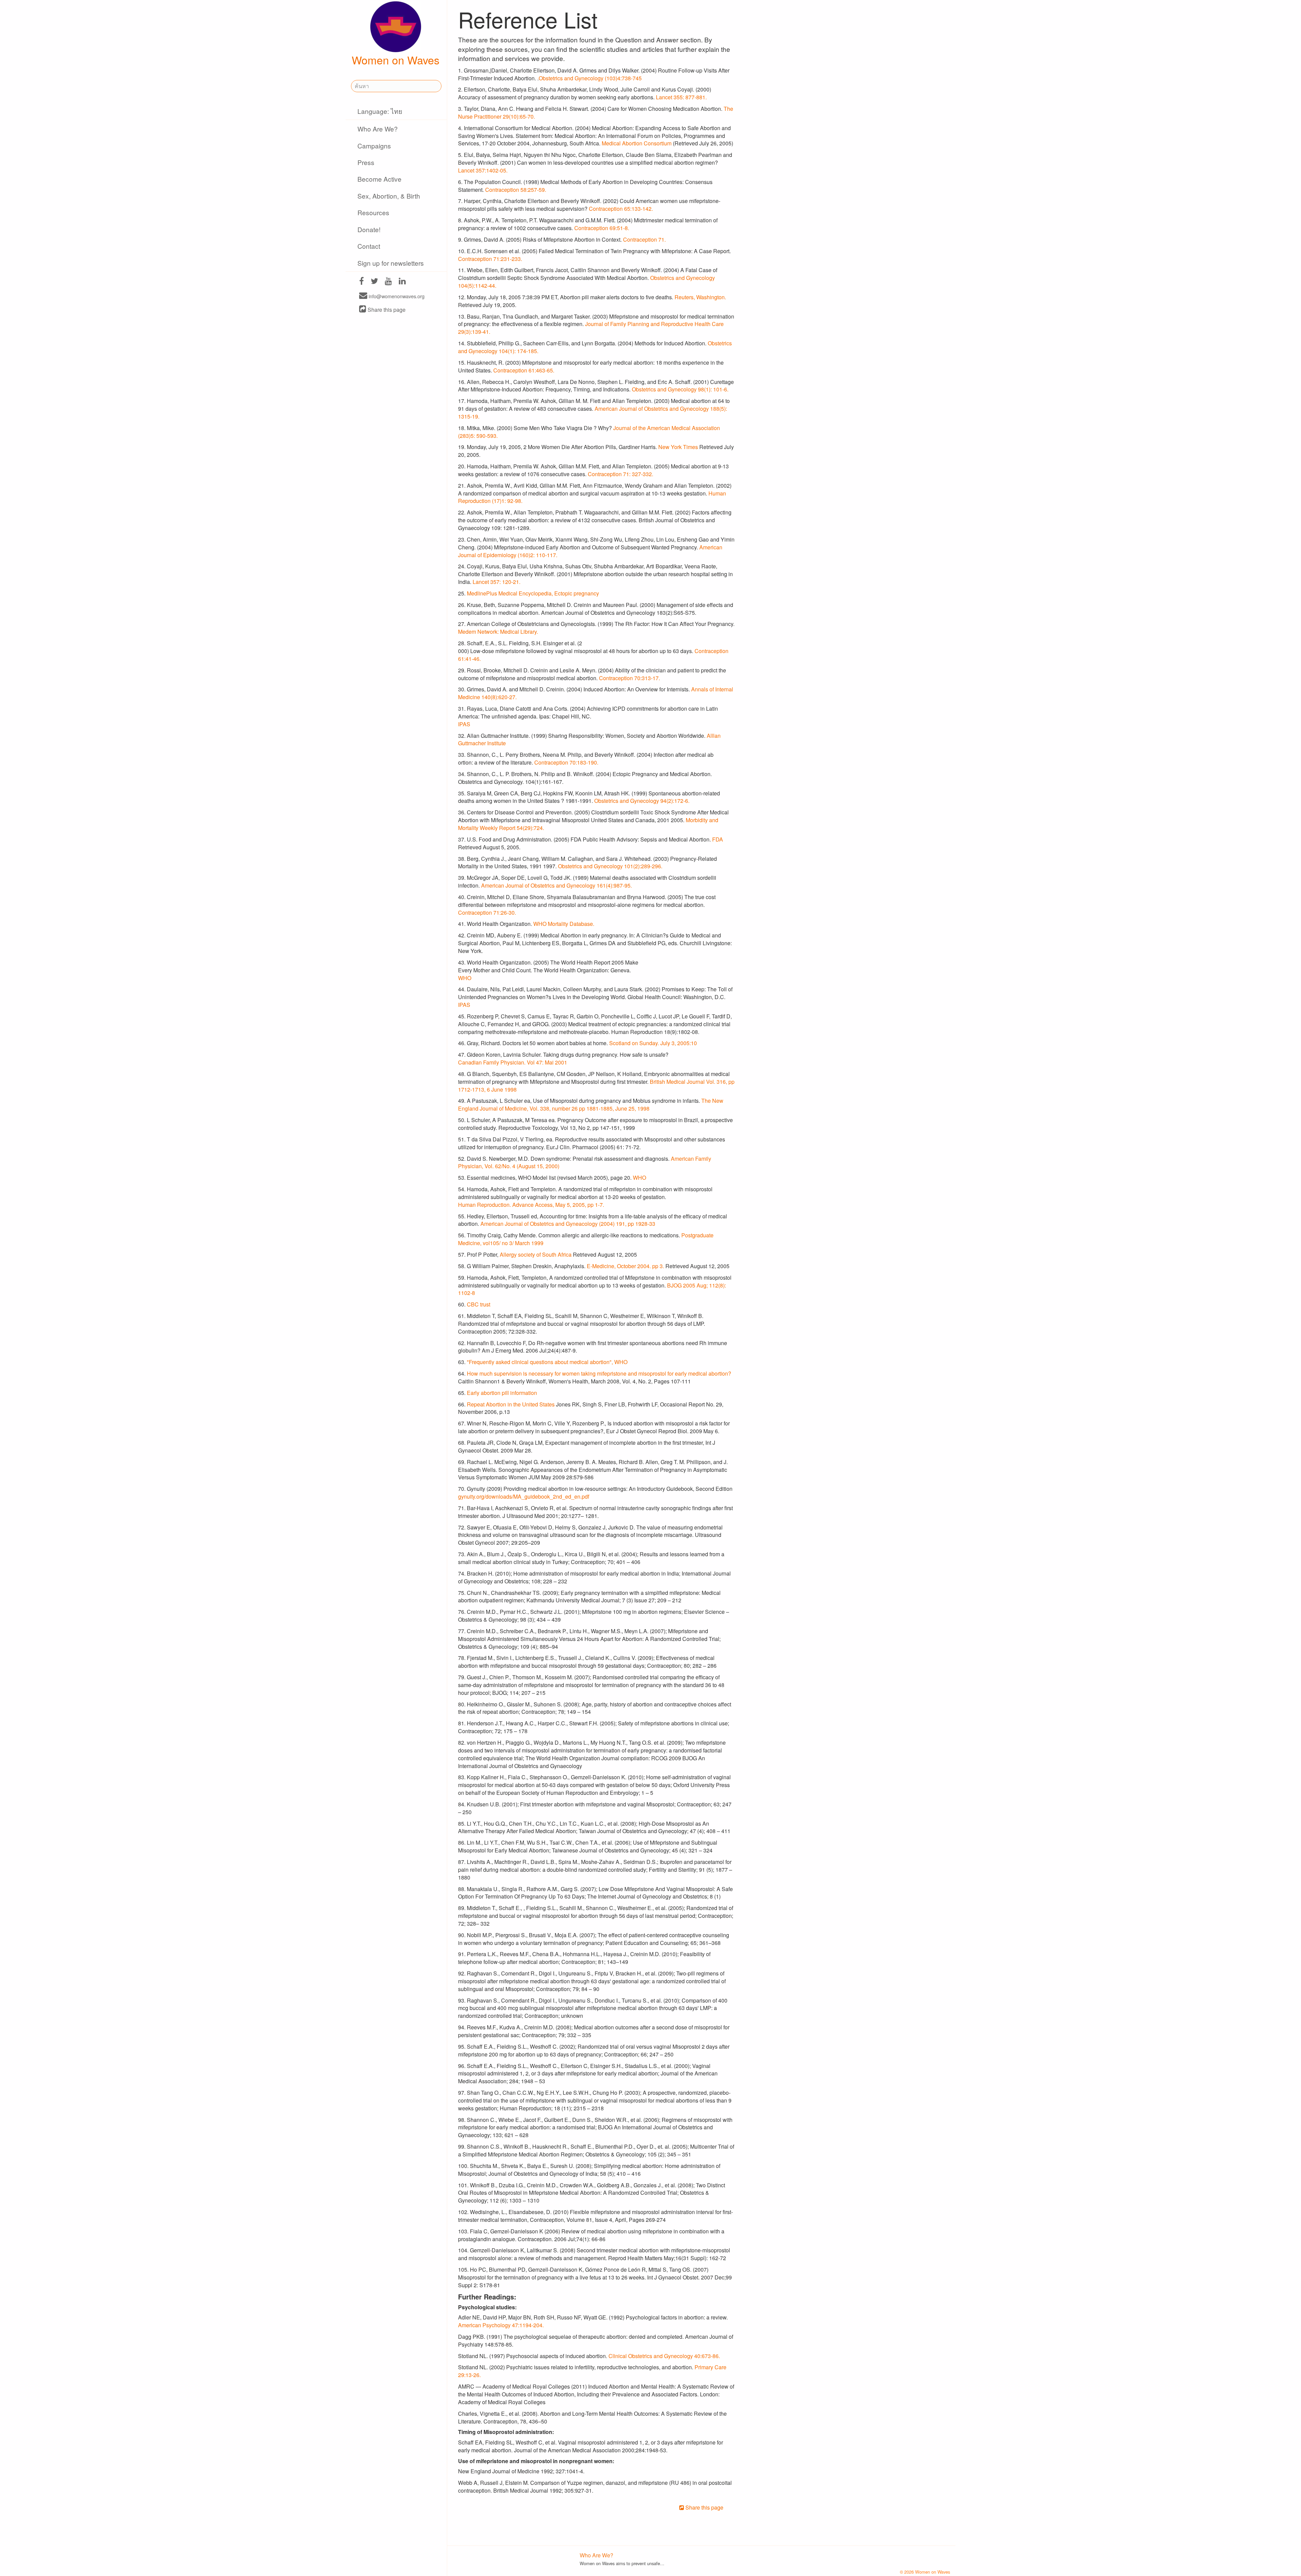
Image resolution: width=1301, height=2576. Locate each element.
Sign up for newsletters (391, 263)
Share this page (386, 310)
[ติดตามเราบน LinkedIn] (402, 282)
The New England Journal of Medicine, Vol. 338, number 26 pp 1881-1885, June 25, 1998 (591, 1104)
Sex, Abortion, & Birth (389, 196)
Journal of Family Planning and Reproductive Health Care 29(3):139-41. (591, 328)
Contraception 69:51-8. (602, 228)
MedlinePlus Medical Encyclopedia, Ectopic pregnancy (533, 593)
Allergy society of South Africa (536, 1254)
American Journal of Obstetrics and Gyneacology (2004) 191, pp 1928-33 (568, 1224)
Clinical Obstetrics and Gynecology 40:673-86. (664, 2356)
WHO (465, 978)
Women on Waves (396, 60)
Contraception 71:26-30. (487, 912)
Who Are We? (378, 129)
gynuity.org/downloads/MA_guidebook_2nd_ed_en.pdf (524, 1496)
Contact (369, 246)
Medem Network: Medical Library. (498, 632)
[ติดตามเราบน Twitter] (374, 282)
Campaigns (374, 146)
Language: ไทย (380, 111)
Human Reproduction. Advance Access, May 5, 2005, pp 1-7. (531, 1205)
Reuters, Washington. (700, 297)
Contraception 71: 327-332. (621, 474)
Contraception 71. (644, 239)
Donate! (369, 229)
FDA (718, 839)
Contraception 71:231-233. (490, 259)
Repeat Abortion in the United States (511, 1404)
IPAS (464, 724)
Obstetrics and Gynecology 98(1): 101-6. (680, 389)
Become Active (379, 179)
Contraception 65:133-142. (621, 209)
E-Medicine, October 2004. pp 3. (625, 1266)
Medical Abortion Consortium (637, 143)
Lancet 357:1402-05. (483, 170)
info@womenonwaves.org (396, 296)
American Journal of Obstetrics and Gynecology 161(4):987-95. (556, 885)
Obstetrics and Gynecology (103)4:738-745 (590, 78)
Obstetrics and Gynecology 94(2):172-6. (642, 801)
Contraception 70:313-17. (629, 678)
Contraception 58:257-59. (516, 190)
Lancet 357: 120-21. (497, 582)
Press (366, 162)
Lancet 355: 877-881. (681, 97)
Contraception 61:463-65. (524, 370)
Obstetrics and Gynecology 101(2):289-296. (610, 866)
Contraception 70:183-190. (566, 762)
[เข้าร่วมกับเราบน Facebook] (362, 282)
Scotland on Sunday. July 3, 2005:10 (653, 1043)
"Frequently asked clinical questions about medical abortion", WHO (547, 1362)
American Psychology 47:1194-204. (501, 2325)
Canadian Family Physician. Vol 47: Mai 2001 (513, 1062)
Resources (373, 212)
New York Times (678, 447)
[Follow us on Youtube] (388, 282)
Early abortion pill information (502, 1393)
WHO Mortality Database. (564, 924)
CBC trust (479, 1304)
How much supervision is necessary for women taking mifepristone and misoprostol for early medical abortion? (599, 1373)
